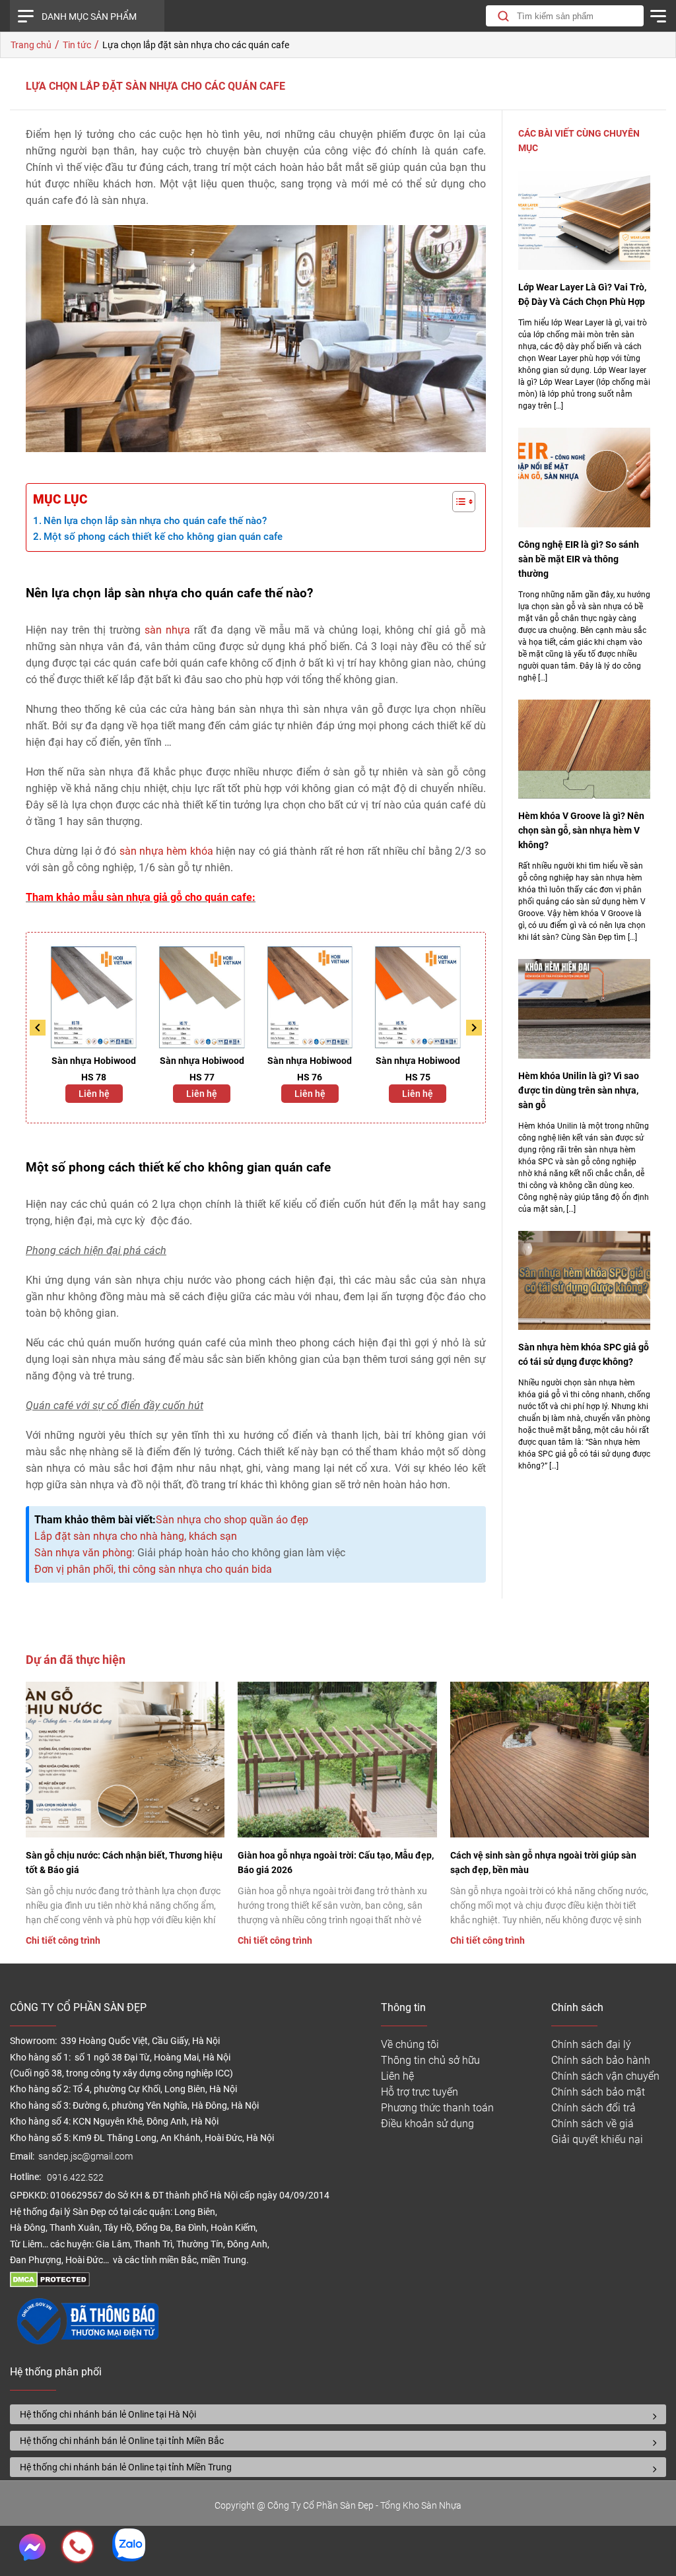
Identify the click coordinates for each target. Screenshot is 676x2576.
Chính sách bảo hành (601, 2060)
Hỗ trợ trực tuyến (420, 2092)
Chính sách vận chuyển (605, 2076)
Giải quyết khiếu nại (597, 2139)
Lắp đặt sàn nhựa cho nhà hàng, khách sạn (136, 1536)
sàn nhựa (167, 630)
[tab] (338, 2414)
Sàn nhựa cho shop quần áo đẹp (232, 1520)
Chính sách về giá (592, 2124)
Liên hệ (94, 1094)
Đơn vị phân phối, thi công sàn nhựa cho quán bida (153, 1569)
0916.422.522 (76, 2178)
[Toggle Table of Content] (457, 502)
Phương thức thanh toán (437, 2108)
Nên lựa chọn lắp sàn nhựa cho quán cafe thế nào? (155, 521)
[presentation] (38, 1028)
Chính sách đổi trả (593, 2108)
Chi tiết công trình (63, 1940)
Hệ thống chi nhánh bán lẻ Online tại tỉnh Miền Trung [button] (126, 2467)
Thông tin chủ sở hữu (430, 2060)
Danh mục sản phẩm (89, 17)
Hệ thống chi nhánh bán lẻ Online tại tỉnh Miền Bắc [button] (122, 2441)
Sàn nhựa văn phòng (83, 1553)
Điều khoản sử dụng (427, 2124)
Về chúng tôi (410, 2044)
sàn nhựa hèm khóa (166, 851)
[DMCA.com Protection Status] (50, 2284)
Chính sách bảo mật (598, 2092)
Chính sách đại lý (591, 2044)
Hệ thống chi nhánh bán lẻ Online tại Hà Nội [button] (108, 2414)
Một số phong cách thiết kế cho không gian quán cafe (163, 537)
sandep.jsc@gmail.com (85, 2157)
